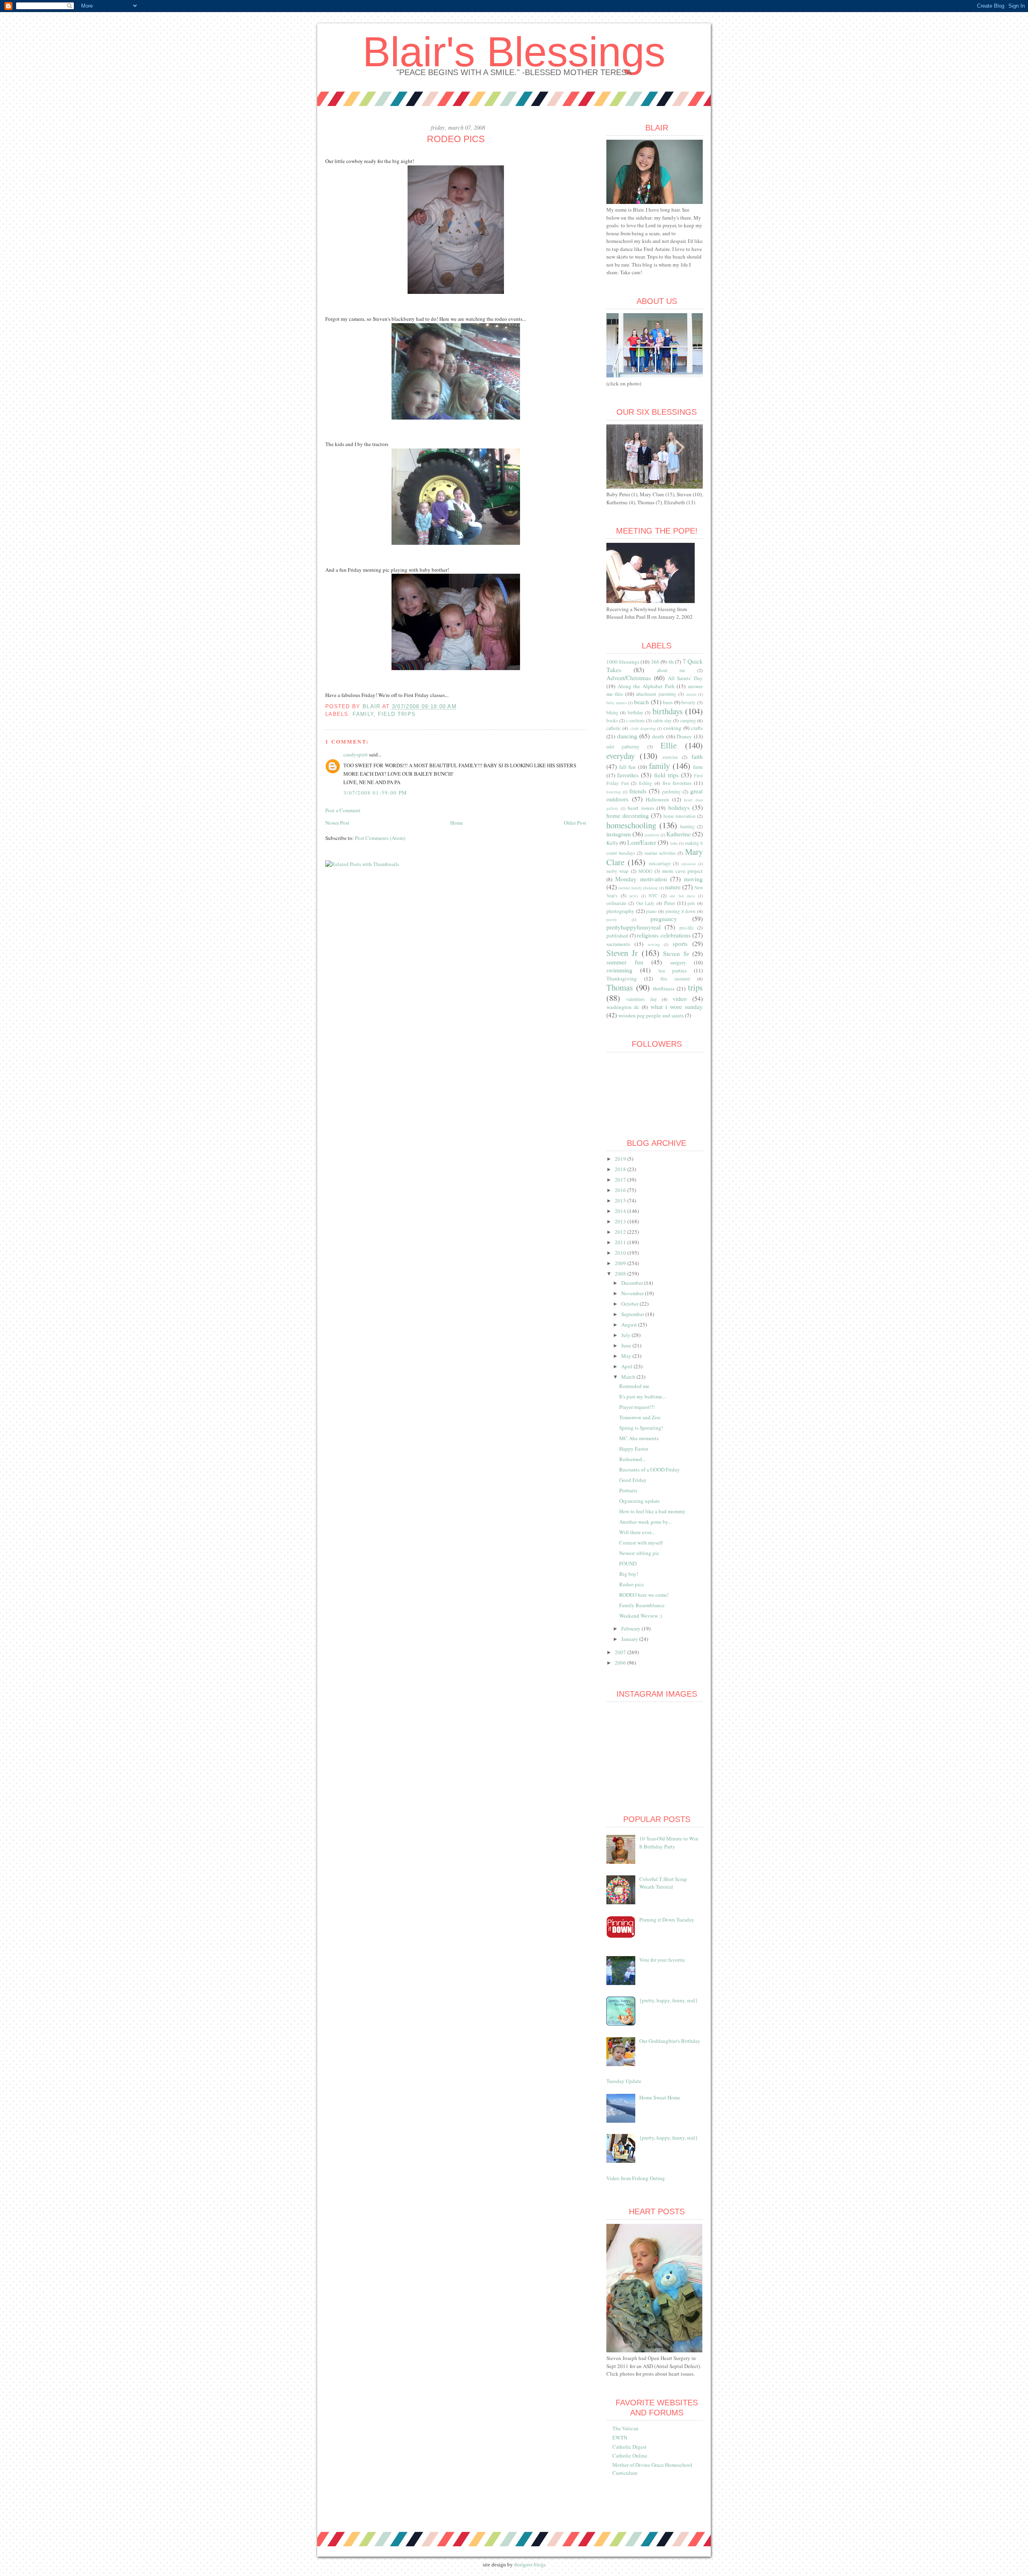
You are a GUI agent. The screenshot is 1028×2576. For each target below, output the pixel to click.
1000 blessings (623, 662)
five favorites (677, 783)
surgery (678, 962)
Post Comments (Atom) (380, 838)
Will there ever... (637, 1532)
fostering (614, 792)
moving (693, 879)
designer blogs (530, 2565)
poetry (612, 919)
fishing (646, 783)
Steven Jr (622, 953)
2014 (621, 1211)
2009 (621, 1263)
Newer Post (337, 823)
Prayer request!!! (637, 1407)
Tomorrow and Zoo (640, 1417)
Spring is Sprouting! (641, 1428)
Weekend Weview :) (641, 1616)
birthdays (668, 711)
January (630, 1639)
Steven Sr (676, 954)
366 (655, 662)
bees (668, 702)
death (658, 736)
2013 (621, 1221)
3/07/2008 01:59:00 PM (375, 793)
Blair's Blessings (514, 52)
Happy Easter (634, 1449)
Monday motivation (641, 879)
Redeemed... (632, 1459)
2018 (621, 1169)
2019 (621, 1159)
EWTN (620, 2437)
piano (651, 911)
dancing (627, 736)
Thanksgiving (622, 978)
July (626, 1335)
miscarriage (660, 863)
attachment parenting (656, 694)
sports (680, 944)
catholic (614, 728)
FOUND (628, 1563)
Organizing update (639, 1501)
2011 (621, 1242)
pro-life (686, 928)
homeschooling (631, 825)
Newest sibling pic (639, 1553)
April (627, 1366)
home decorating (628, 815)
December (633, 1283)
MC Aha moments (639, 1438)
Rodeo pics (631, 1584)
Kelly (612, 843)
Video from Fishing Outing (636, 2178)
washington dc (623, 1007)
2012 (621, 1232)
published (617, 935)
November (633, 1293)
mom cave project (682, 871)
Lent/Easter (642, 842)
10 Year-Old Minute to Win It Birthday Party (669, 1842)
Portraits (628, 1490)
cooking (672, 728)
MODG (645, 871)
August (630, 1325)
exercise (670, 757)
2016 (621, 1190)
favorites (628, 775)
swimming (619, 970)
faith (697, 756)
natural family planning (638, 888)
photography (620, 911)
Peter (670, 903)
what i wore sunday (677, 1007)
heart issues (641, 808)
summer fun (625, 962)
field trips (397, 714)
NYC (653, 896)
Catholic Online (630, 2456)
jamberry (652, 835)
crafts (697, 728)
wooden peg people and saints (651, 1015)
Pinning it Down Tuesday (667, 1920)
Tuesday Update (624, 2081)
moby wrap (617, 871)
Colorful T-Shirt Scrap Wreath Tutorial (663, 1883)
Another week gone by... (645, 1522)
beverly (688, 702)
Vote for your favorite (662, 1960)
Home (457, 823)
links (674, 843)
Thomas (620, 987)
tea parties (673, 970)
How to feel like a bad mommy (652, 1511)
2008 (621, 1274)
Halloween (657, 799)
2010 (621, 1253)
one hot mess (682, 896)
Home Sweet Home (660, 2097)
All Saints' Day (685, 678)
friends (638, 791)
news (634, 896)
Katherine (678, 834)
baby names (617, 703)
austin (691, 694)
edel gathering (623, 747)
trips (695, 987)
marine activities (660, 853)
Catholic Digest (629, 2447)
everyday (621, 756)
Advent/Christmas (629, 678)
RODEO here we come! (644, 1595)
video (680, 999)
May (627, 1356)
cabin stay (662, 720)
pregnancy (664, 919)
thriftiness (664, 988)
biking (612, 712)
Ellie (669, 745)
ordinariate (616, 903)
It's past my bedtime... (642, 1396)
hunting (687, 826)
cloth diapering (643, 728)
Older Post (575, 823)
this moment (675, 979)
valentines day (641, 999)
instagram (619, 834)
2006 (621, 1663)
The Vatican (625, 2428)
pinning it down (680, 911)
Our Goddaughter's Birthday (670, 2041)
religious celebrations (664, 935)
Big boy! (629, 1574)
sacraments (618, 944)
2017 (621, 1180)
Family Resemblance (642, 1605)
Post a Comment (343, 810)
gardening (671, 792)
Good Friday (633, 1480)
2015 (621, 1200)
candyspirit (356, 754)
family (363, 714)
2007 (621, 1652)
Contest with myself (641, 1543)
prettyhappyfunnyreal (633, 927)
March (629, 1377)
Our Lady (646, 903)
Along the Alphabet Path (646, 686)
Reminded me (634, 1386)
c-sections (635, 720)
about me (671, 670)
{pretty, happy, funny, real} (668, 2000)
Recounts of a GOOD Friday (650, 1469)
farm (698, 767)
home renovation (679, 816)
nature (673, 887)
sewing (654, 944)
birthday (635, 712)
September (633, 1314)
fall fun (627, 767)
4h (671, 662)
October (630, 1304)
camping (688, 720)
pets (691, 903)
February (631, 1628)
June (627, 1345)
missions (689, 864)
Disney (684, 736)
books (612, 720)
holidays (679, 807)
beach (641, 702)
